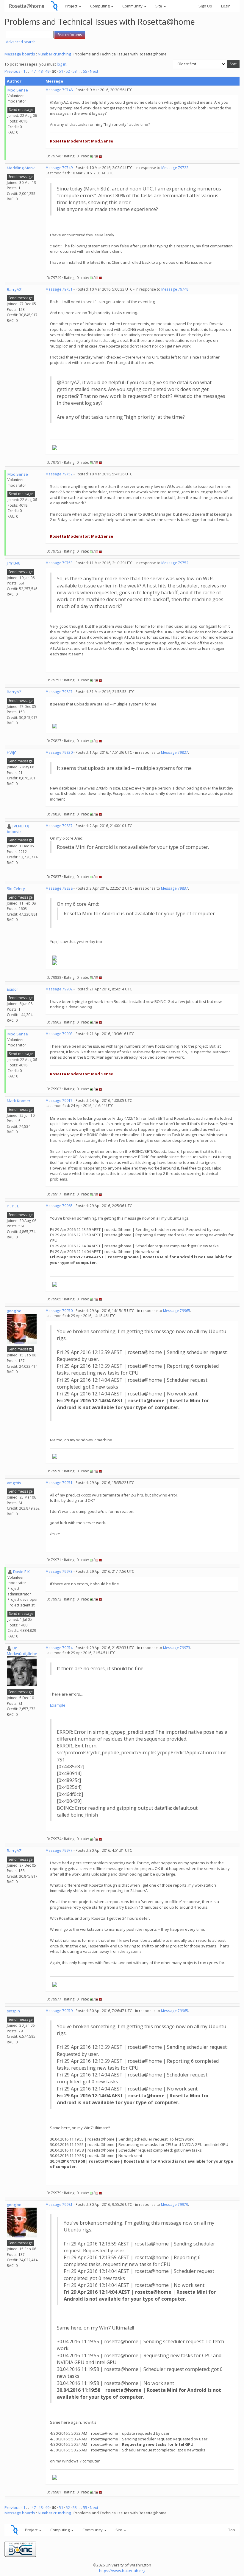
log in (62, 64)
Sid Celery (16, 888)
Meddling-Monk (21, 168)
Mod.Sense (18, 90)
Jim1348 (14, 563)
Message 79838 (59, 888)
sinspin (13, 2011)
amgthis (14, 1483)
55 (85, 71)
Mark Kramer (19, 1101)
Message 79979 (59, 2011)
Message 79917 (59, 1101)
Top (232, 2530)
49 (47, 71)
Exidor (12, 989)
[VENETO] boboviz (18, 829)
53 (75, 71)
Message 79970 (59, 1311)
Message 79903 (59, 1034)
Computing (100, 6)
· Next (93, 71)
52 (68, 71)
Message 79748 (59, 90)
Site (159, 6)
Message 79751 (59, 289)
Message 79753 (59, 563)
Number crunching (54, 54)
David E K (21, 1572)
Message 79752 (59, 474)
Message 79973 (59, 1571)
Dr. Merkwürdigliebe (22, 1651)
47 (34, 71)
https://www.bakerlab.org (122, 2571)
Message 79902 (59, 989)
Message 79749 (59, 168)
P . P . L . (14, 1206)
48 (40, 71)
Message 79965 (59, 1206)
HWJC (12, 753)
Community (133, 6)
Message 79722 (175, 168)
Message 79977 (59, 1850)
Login (226, 6)
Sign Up (205, 6)
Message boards (20, 54)
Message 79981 (59, 2204)
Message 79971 (59, 1483)
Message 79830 (59, 752)
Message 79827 (59, 692)
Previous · (14, 71)
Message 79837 (59, 826)
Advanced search (21, 42)
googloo (14, 1311)
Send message (21, 110)
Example (58, 1705)
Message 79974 (59, 1648)
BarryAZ (14, 289)
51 (61, 71)
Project (72, 6)
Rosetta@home (27, 6)
